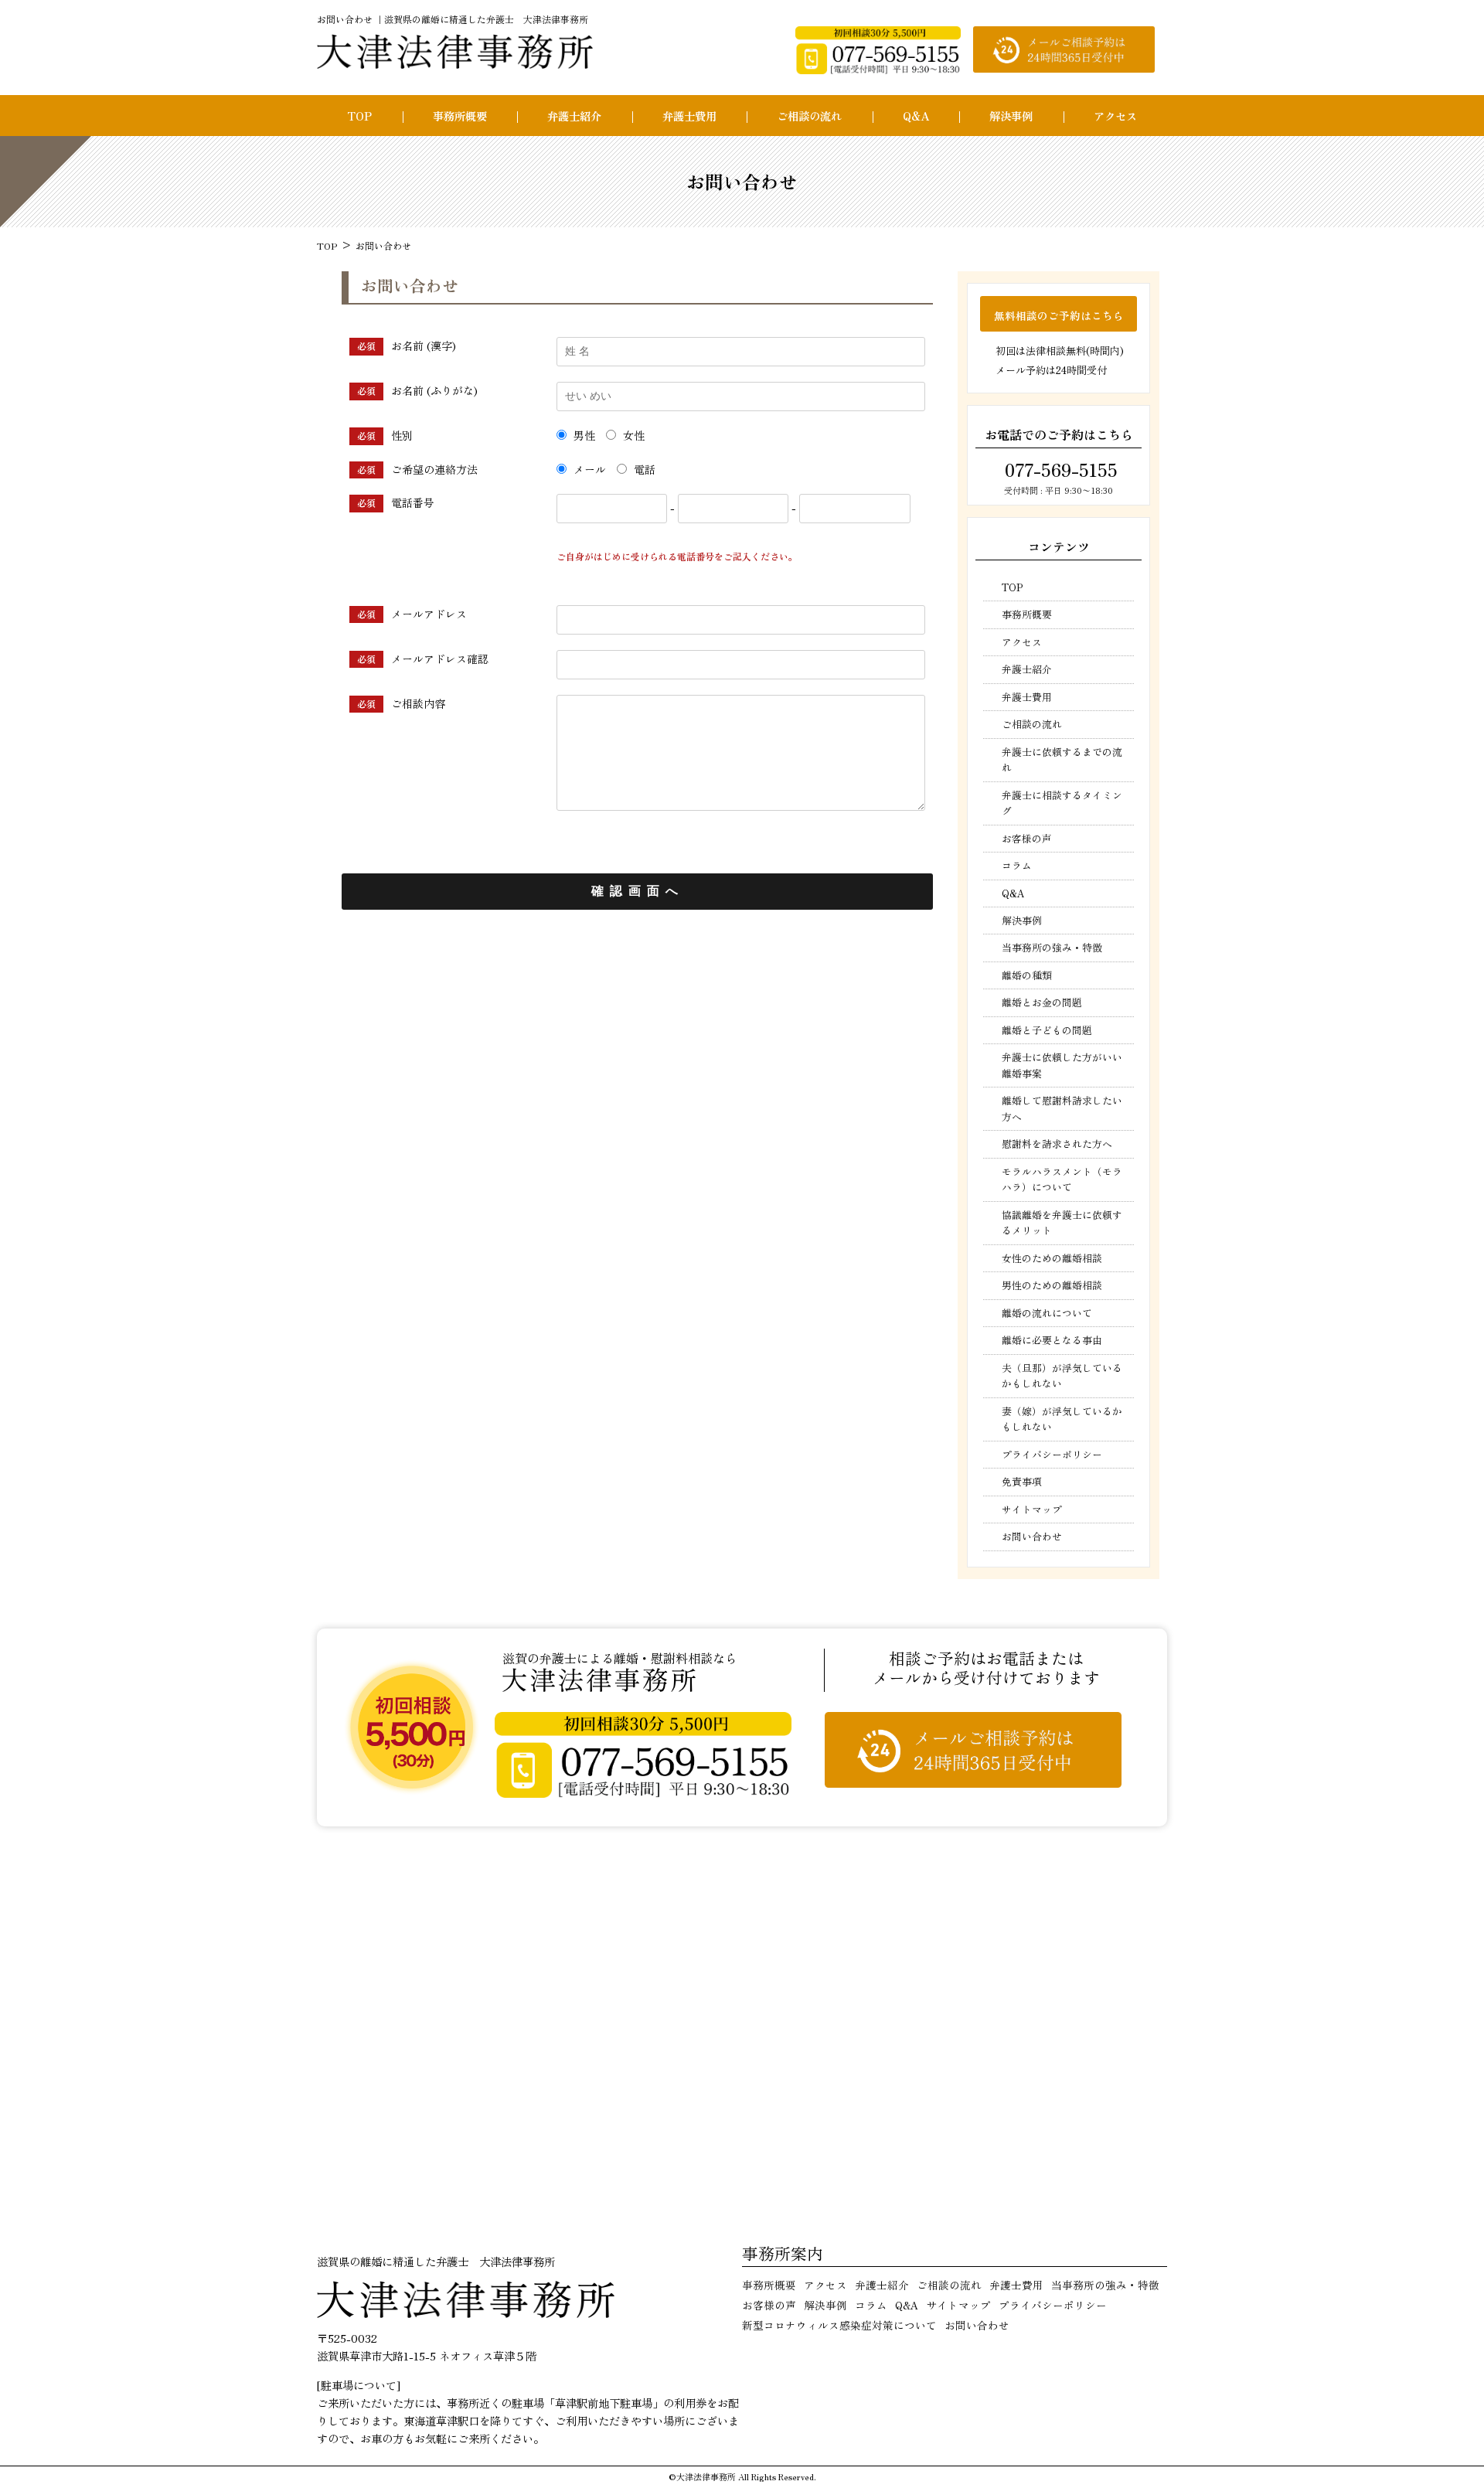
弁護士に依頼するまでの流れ (1062, 759)
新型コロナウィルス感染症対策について (839, 2325)
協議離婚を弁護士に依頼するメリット (1062, 1222)
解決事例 (1011, 116)
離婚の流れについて (1047, 1313)
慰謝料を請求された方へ (1057, 1144)
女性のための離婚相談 (1052, 1258)
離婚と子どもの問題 (1047, 1030)
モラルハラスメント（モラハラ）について (1062, 1179)
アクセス (1115, 116)
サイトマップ (1032, 1509)
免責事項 (1022, 1481)
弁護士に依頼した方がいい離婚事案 (1062, 1065)
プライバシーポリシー (1052, 1454)
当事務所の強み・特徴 (1052, 947)
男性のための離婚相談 (1052, 1285)
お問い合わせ (1032, 1536)
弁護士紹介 (574, 116)
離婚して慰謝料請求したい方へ (1062, 1108)
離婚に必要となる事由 (1052, 1340)
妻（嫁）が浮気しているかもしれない (1062, 1419)
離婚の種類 (1027, 975)
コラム (1017, 865)
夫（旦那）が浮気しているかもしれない (1062, 1375)
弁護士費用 (689, 116)
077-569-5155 (1059, 469)
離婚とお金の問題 (1042, 1002)
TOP (359, 116)
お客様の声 (1027, 838)
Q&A (916, 116)
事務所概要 (460, 116)
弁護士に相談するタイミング (1062, 803)
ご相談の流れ (809, 116)
